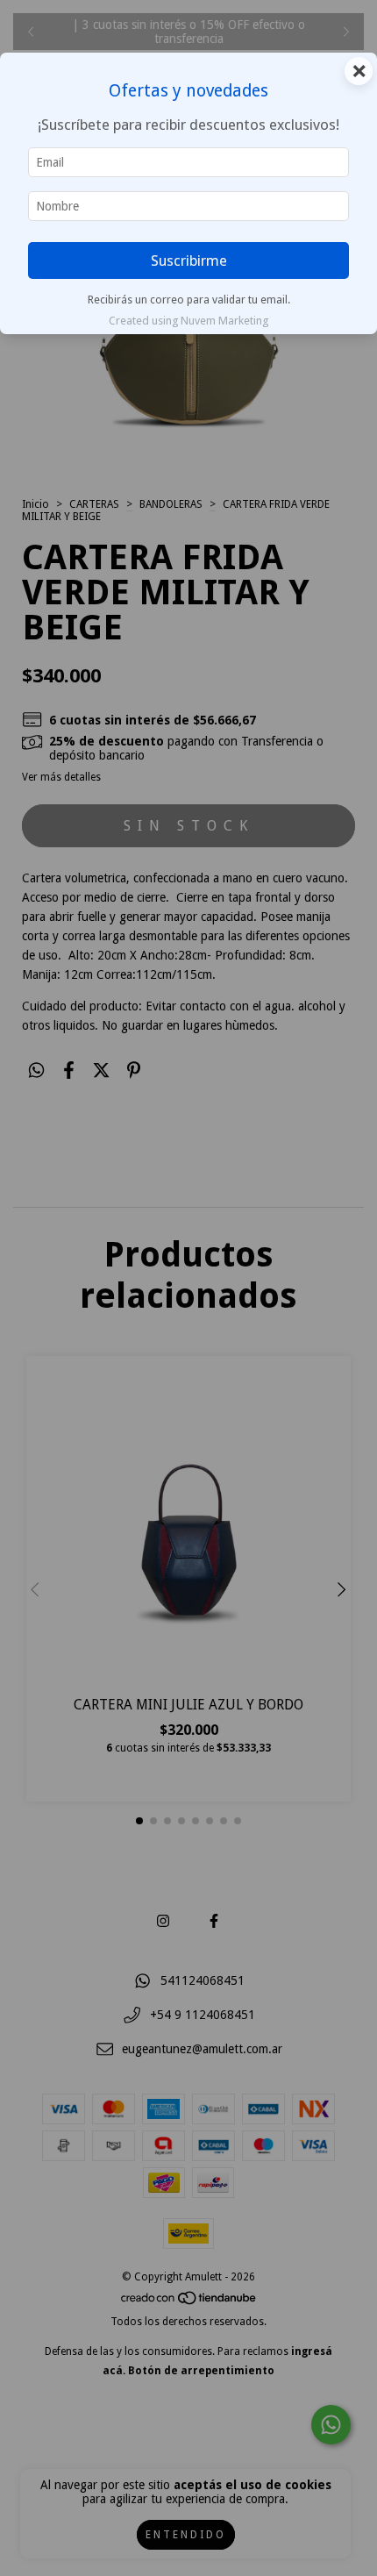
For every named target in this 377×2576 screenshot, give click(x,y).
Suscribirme (189, 260)
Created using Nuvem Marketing (188, 321)
